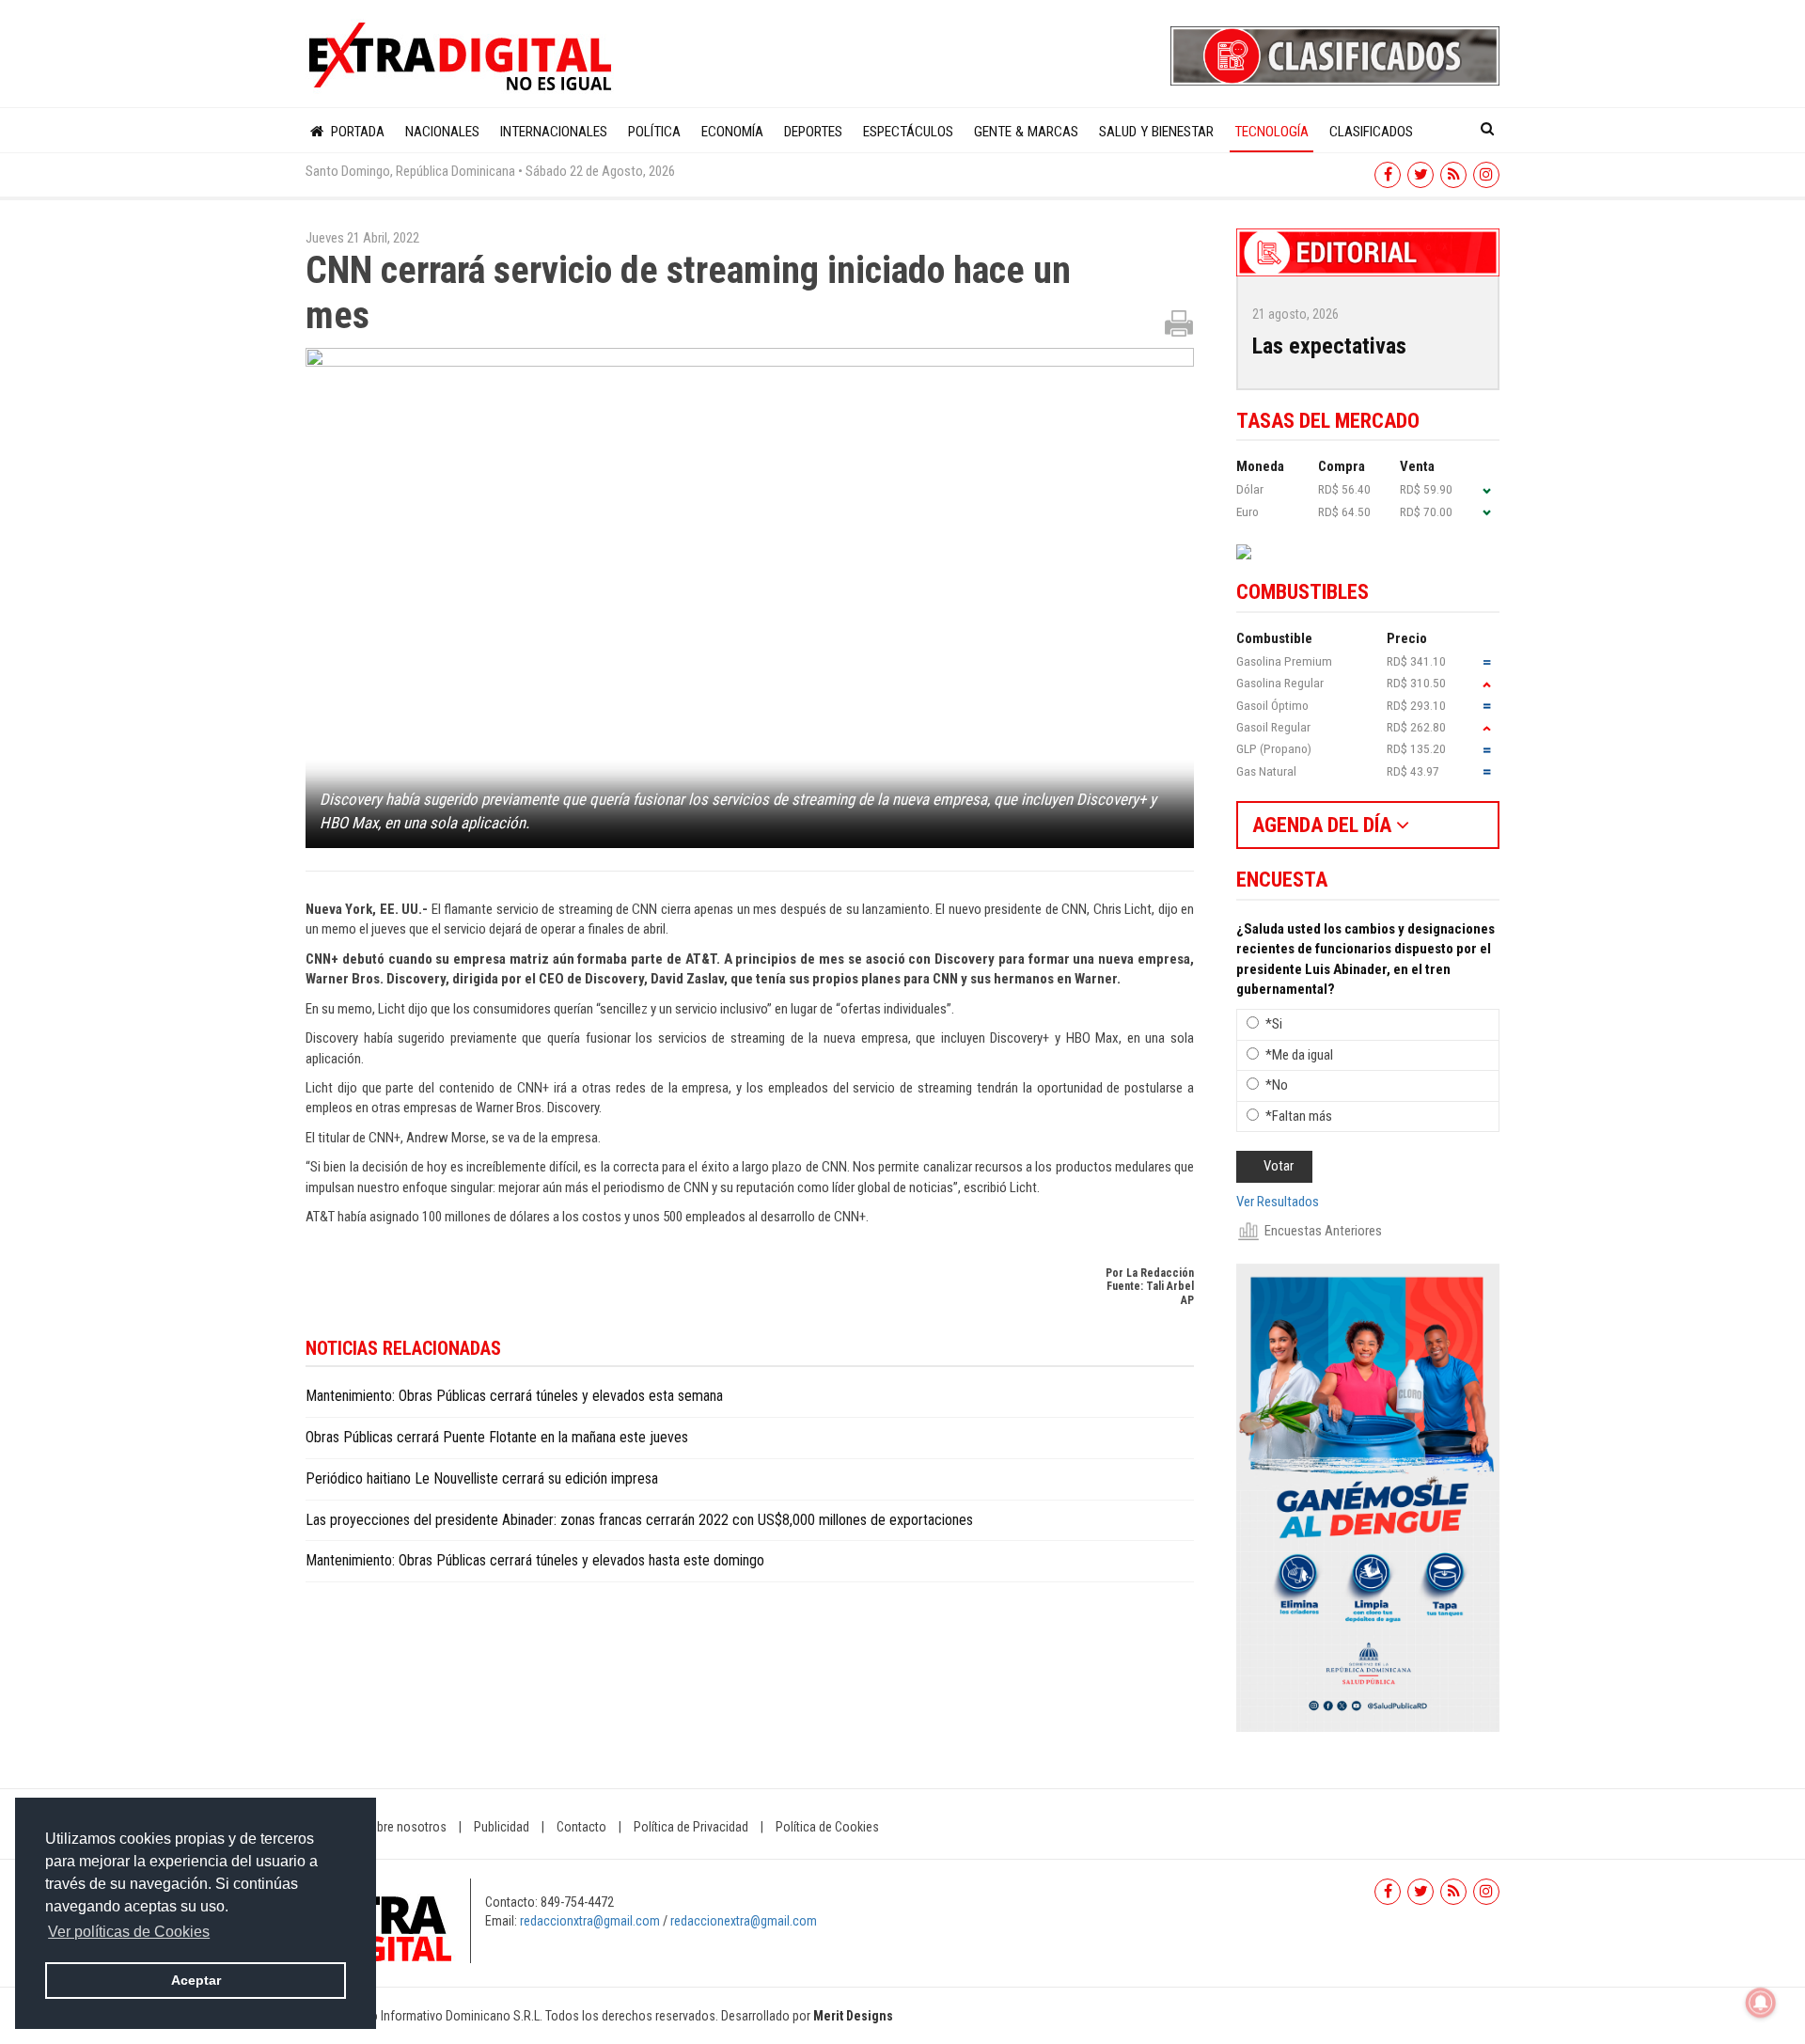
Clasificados (1371, 132)
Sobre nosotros (404, 1827)
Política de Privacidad (691, 1827)
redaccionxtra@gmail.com (590, 1921)
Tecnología (1271, 132)
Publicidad (502, 1827)
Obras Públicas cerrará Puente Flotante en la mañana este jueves (497, 1437)
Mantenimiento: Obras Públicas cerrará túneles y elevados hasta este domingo (535, 1560)
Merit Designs (853, 2016)
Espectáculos (908, 132)
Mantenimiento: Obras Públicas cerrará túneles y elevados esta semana (514, 1396)
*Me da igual (1299, 1055)
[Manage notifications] (1761, 2003)
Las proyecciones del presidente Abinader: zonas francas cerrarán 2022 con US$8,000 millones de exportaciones (639, 1520)
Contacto (581, 1827)
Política (654, 132)
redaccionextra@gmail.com (744, 1921)
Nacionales (442, 132)
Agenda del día (1324, 825)
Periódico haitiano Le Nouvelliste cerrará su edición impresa (482, 1478)
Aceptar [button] (196, 1980)
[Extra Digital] (463, 57)
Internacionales (554, 132)
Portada (356, 132)
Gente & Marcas (1026, 132)
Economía (732, 132)
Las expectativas (1329, 346)
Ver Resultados (1278, 1202)
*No (1277, 1085)
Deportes (813, 132)
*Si (1274, 1024)
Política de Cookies (827, 1827)
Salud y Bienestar (1156, 132)
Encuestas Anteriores (1323, 1231)
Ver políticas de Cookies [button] (129, 1932)
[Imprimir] (1179, 322)
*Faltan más (1299, 1116)
